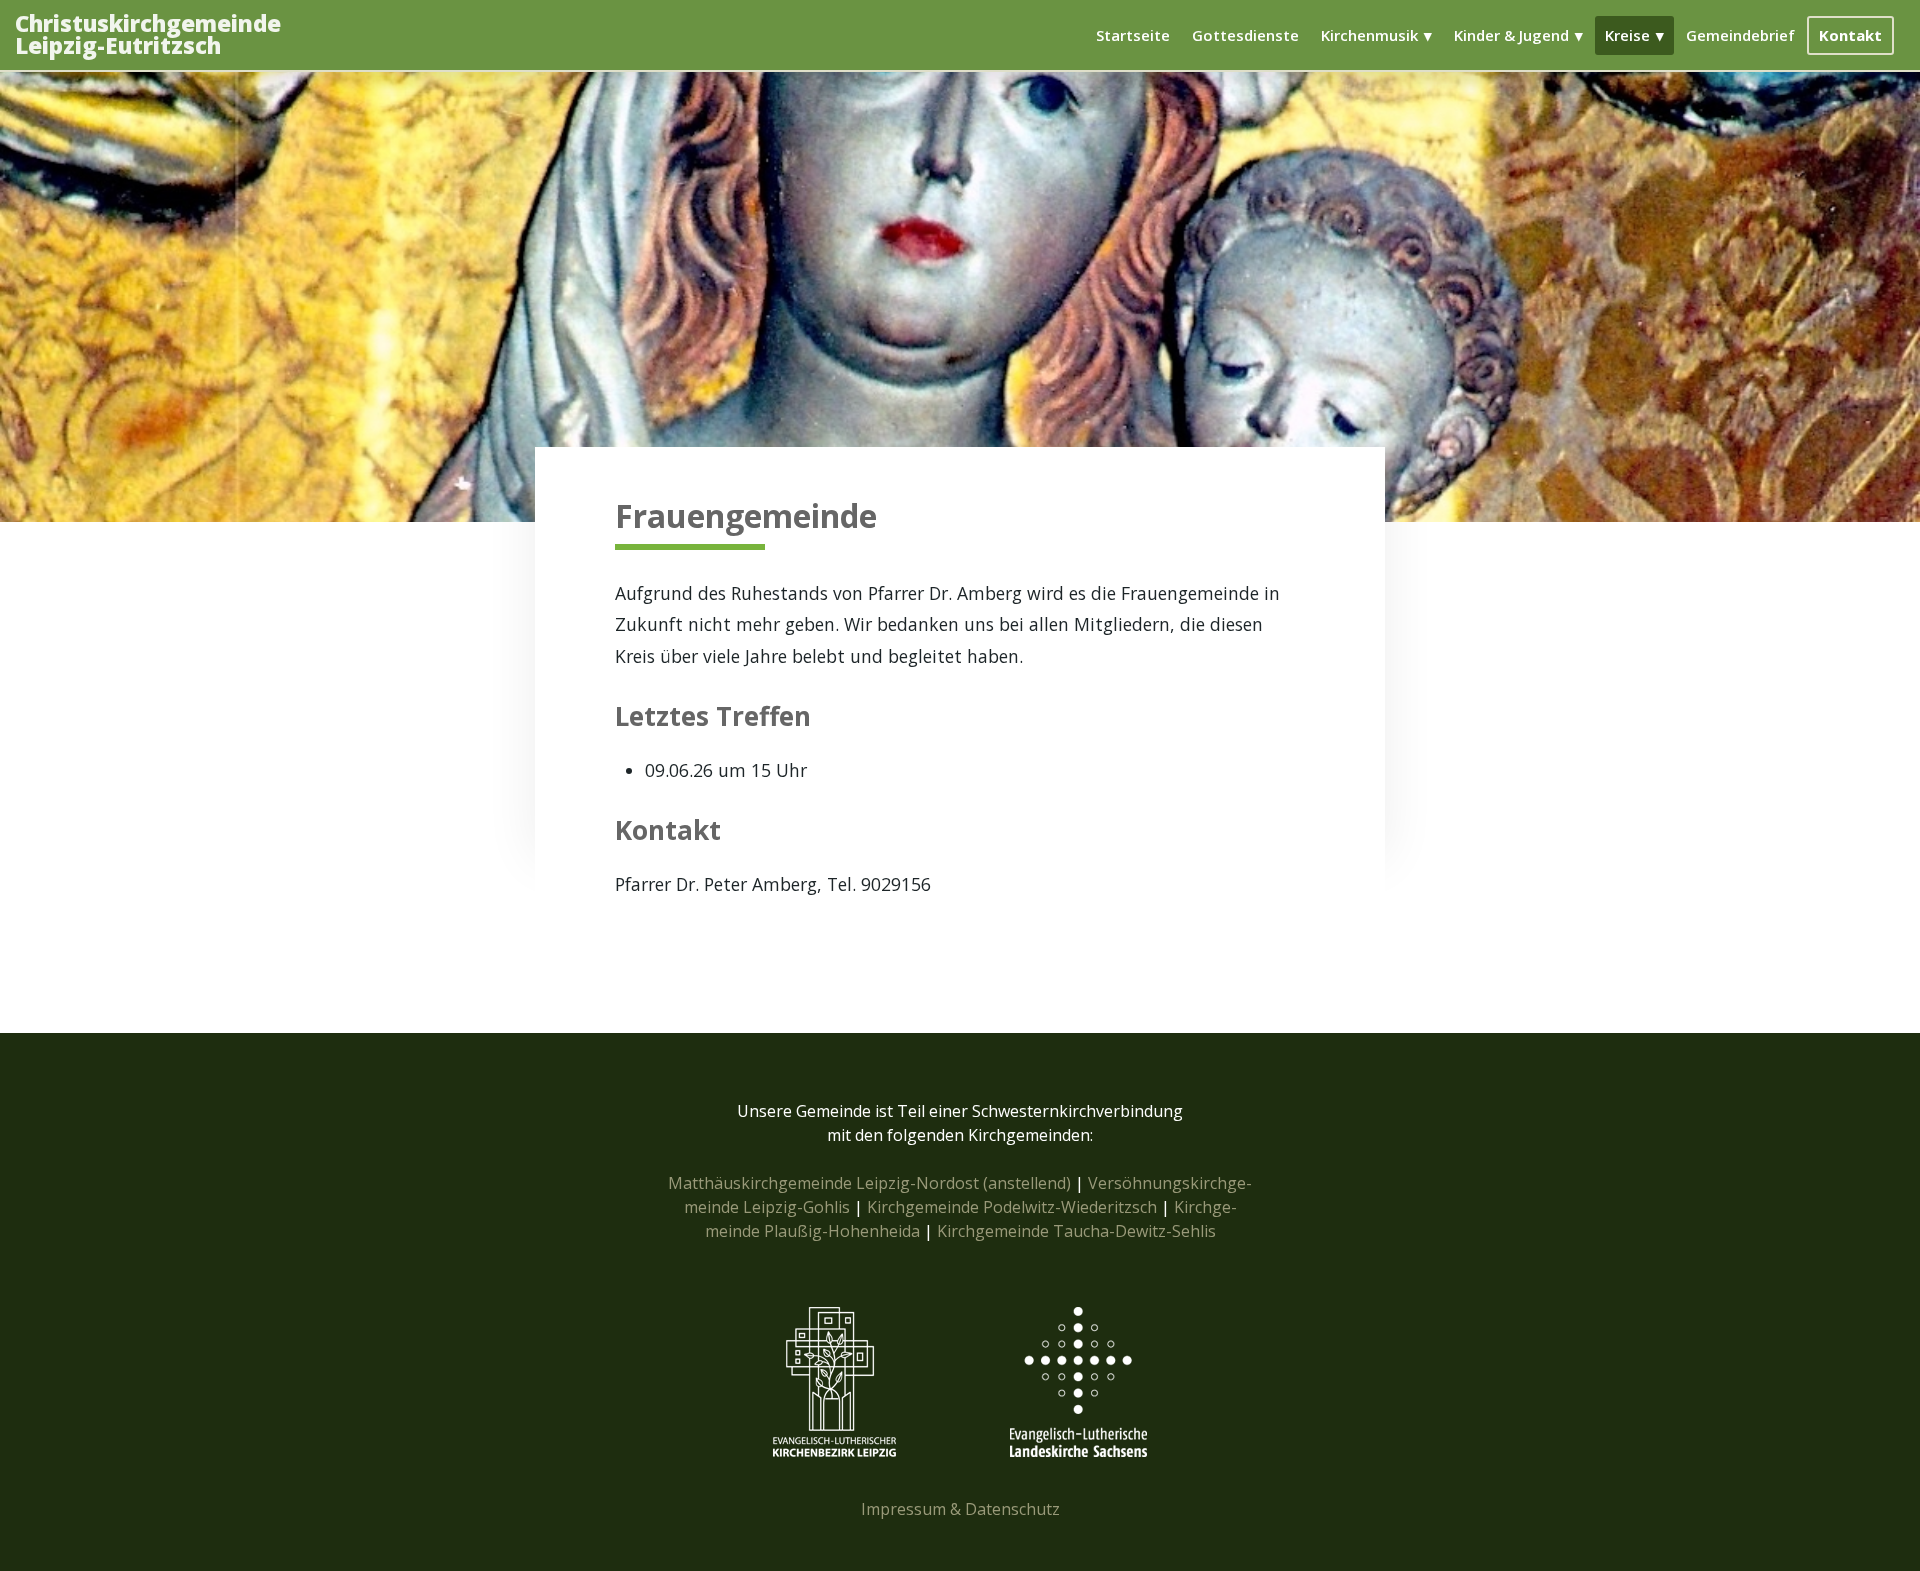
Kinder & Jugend (1511, 35)
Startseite (1133, 35)
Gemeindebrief (1740, 35)
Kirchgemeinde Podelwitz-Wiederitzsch (1012, 1207)
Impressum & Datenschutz (960, 1509)
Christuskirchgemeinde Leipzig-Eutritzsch (148, 35)
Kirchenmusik (1369, 35)
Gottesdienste (1245, 35)
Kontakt (1850, 35)
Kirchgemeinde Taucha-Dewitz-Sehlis (1076, 1231)
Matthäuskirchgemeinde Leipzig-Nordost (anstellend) (869, 1183)
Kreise (1627, 35)
